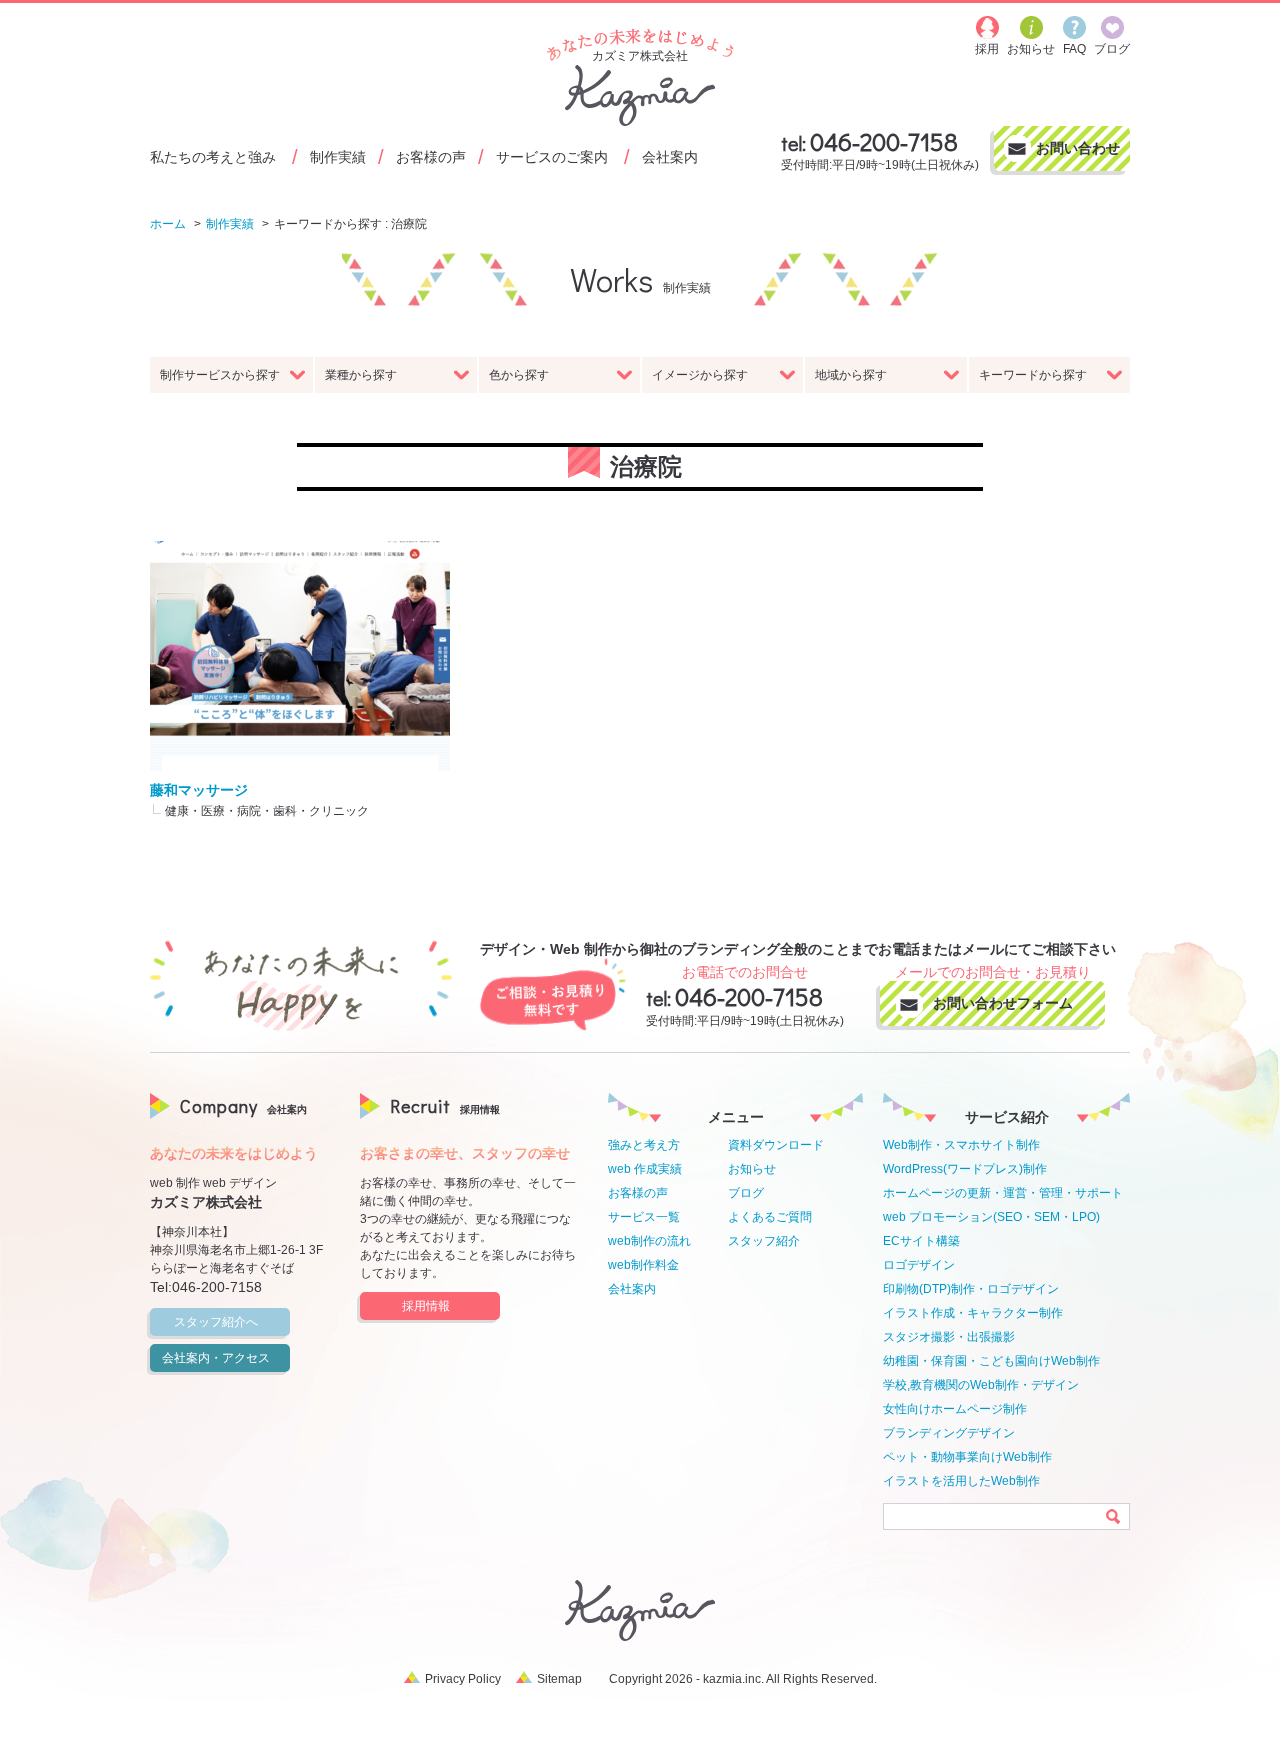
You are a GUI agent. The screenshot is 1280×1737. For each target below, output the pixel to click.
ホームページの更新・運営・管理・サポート (1003, 1193)
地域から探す (851, 375)
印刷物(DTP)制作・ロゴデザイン (971, 1289)
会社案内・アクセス (216, 1358)
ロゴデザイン (919, 1265)
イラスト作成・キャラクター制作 (973, 1313)
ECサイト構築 (921, 1241)
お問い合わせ (1078, 148)
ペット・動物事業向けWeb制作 (967, 1457)
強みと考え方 (644, 1145)
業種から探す (361, 375)
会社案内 (670, 157)
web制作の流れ (649, 1241)
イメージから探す (700, 375)
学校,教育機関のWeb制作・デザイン (981, 1385)
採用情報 (426, 1306)
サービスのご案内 (552, 157)
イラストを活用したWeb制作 (961, 1481)
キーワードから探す (1033, 375)
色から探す (519, 375)
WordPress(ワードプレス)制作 (965, 1169)
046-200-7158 (884, 141)
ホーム (168, 224)
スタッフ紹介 (764, 1241)
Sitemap (559, 1679)
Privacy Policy (463, 1679)
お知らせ (752, 1169)
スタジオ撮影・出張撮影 (949, 1337)
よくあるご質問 (770, 1217)
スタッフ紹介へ (216, 1322)
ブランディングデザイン (949, 1433)
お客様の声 (431, 157)
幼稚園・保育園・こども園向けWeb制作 (991, 1361)
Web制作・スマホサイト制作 (961, 1145)
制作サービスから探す (220, 375)
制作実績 (338, 157)
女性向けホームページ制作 (955, 1409)
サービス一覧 (644, 1217)
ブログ (746, 1193)
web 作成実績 (645, 1169)
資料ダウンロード (776, 1145)
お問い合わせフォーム (1003, 1003)
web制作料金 (643, 1265)
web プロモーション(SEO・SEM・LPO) (991, 1217)
